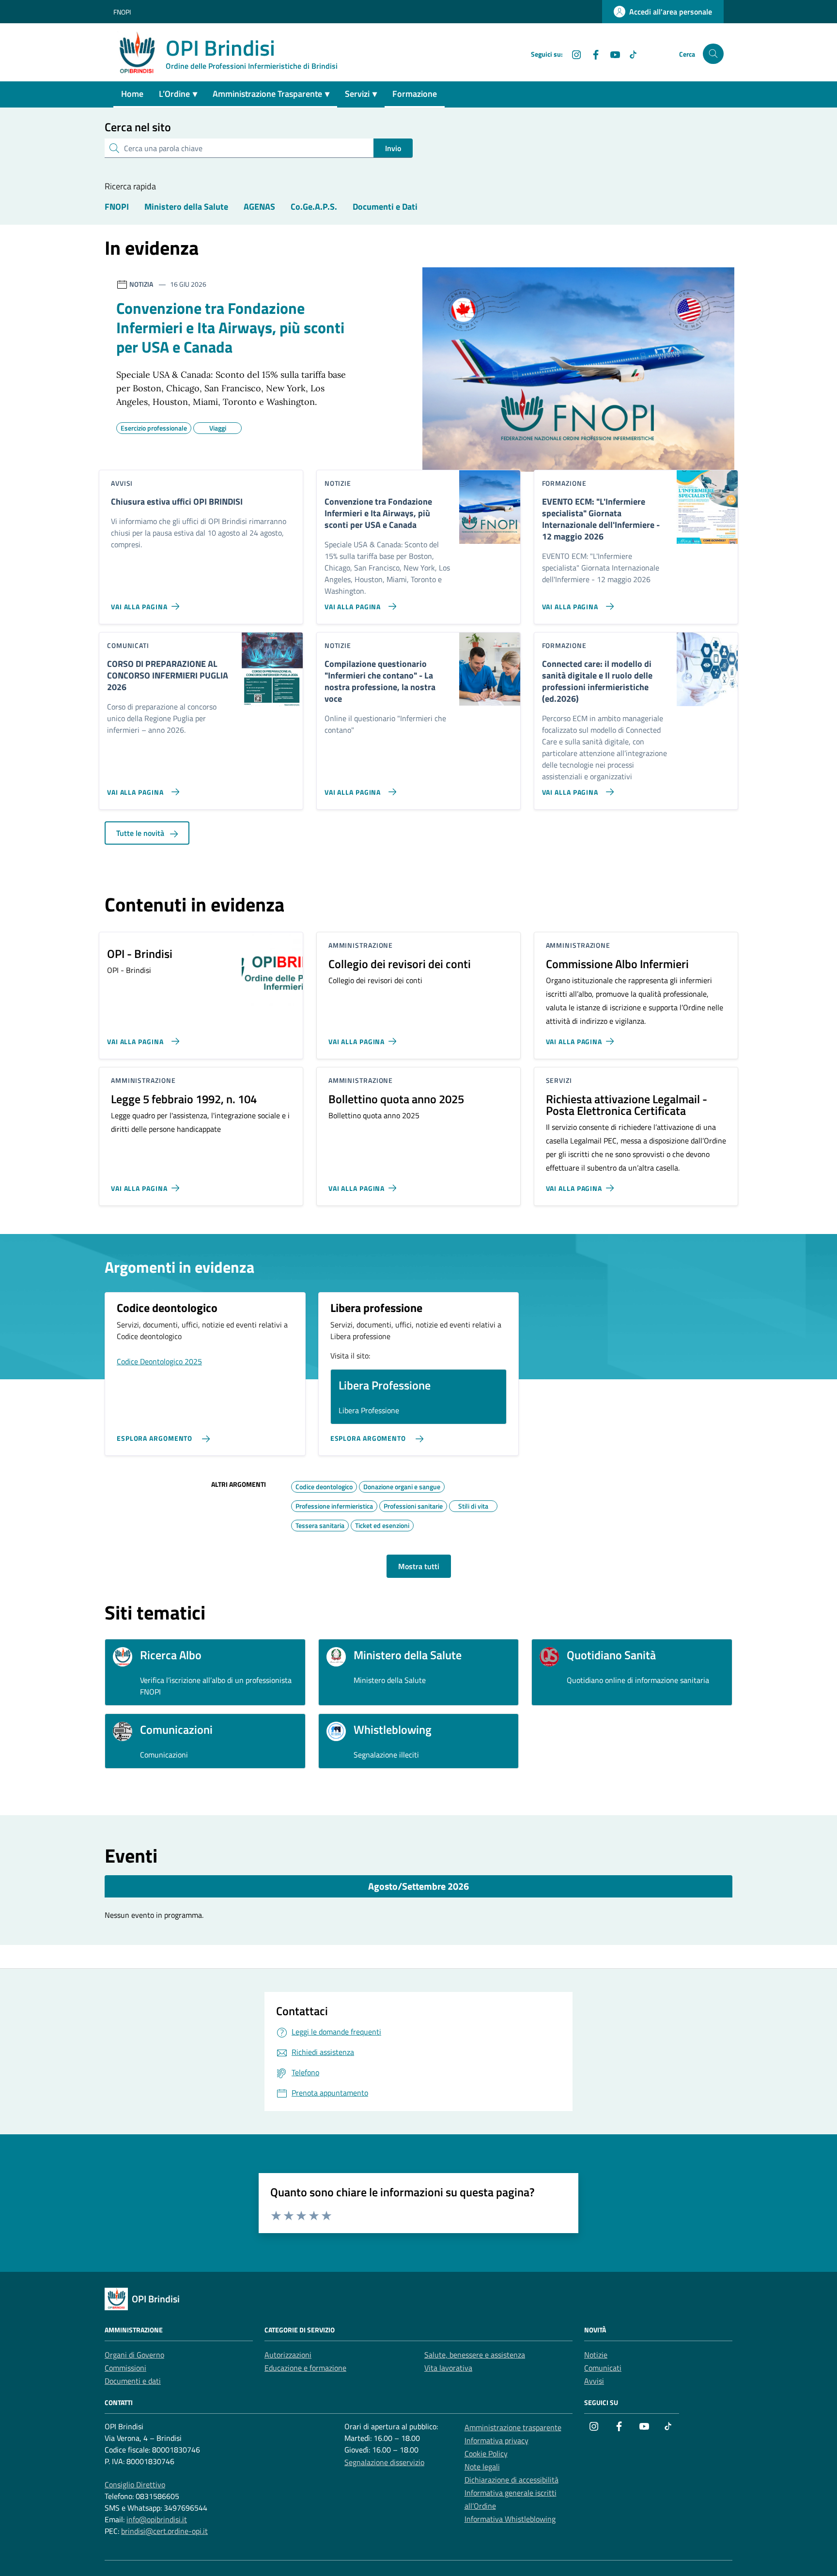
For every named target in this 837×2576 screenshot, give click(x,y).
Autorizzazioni (288, 2355)
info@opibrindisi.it (157, 2519)
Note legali (482, 2467)
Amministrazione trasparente (513, 2427)
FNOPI (122, 12)
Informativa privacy (496, 2440)
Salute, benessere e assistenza (475, 2355)
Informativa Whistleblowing (510, 2519)
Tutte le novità (141, 833)
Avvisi (594, 2381)
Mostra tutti (419, 1566)
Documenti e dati (133, 2381)
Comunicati (603, 2368)
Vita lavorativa (448, 2368)
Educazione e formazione (305, 2368)
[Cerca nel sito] (713, 54)
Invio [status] (393, 148)
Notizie (596, 2355)
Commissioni (125, 2368)
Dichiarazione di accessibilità (511, 2480)
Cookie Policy (486, 2453)
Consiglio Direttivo (135, 2484)
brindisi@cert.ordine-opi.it (164, 2531)
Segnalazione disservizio (384, 2462)
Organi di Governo (134, 2355)
